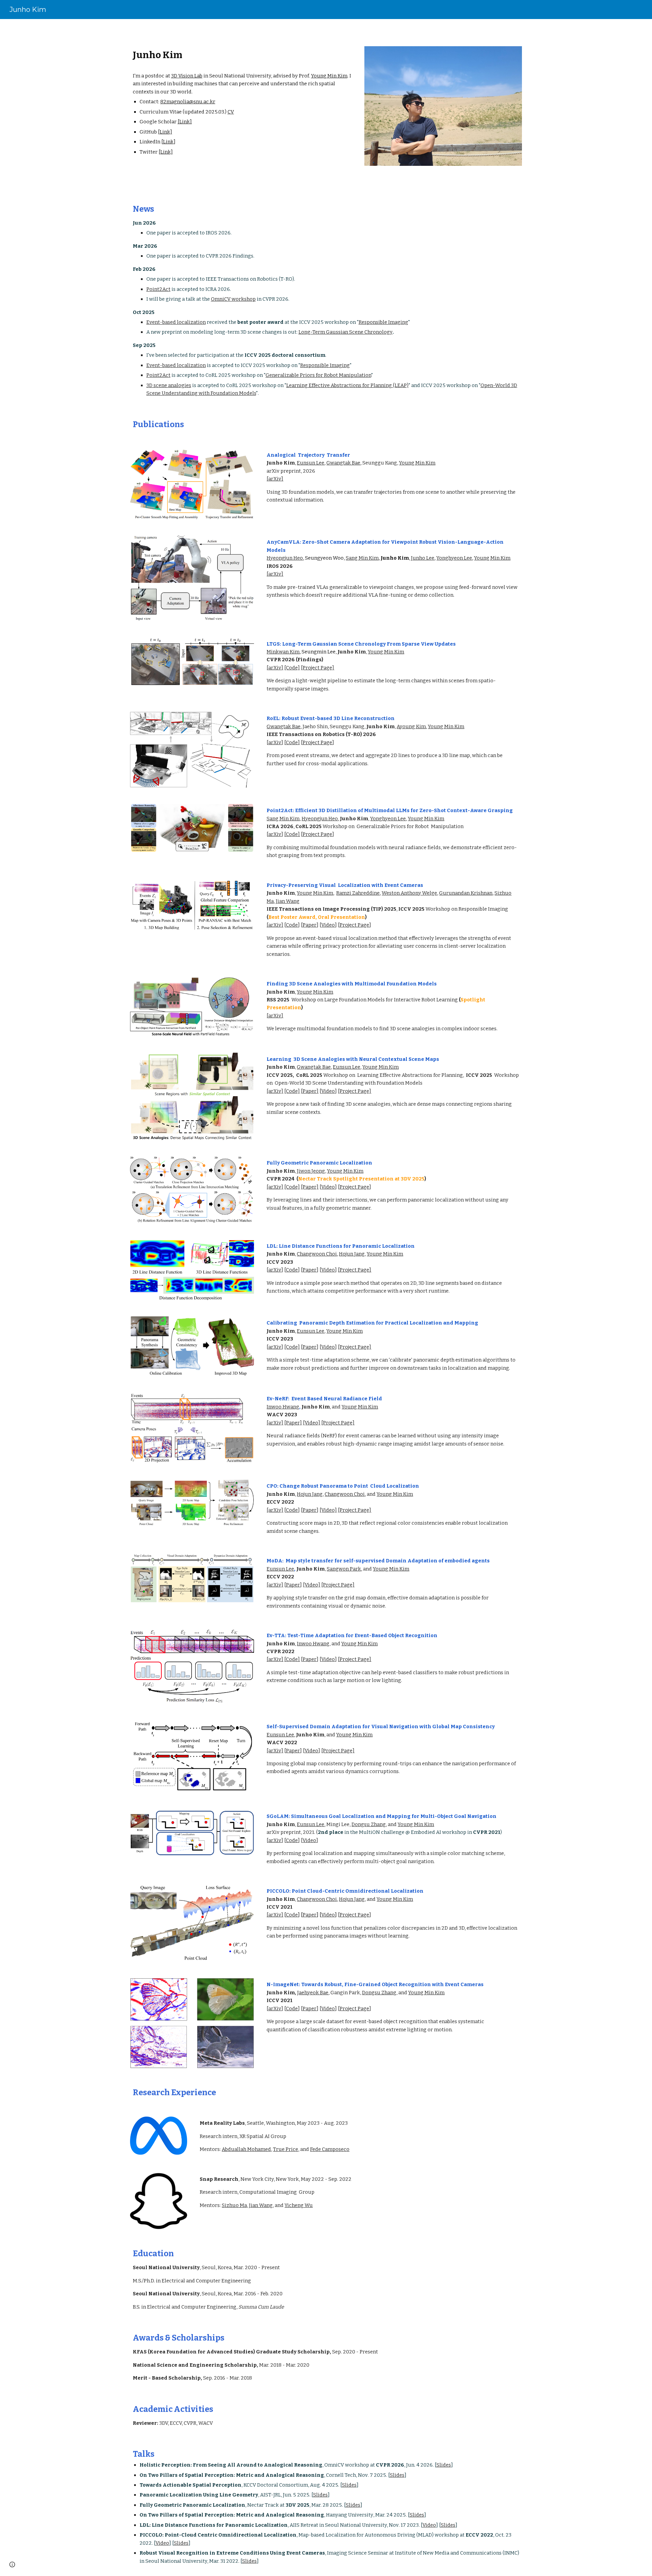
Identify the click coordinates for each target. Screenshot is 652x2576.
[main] (242, 102)
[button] (12, 2564)
